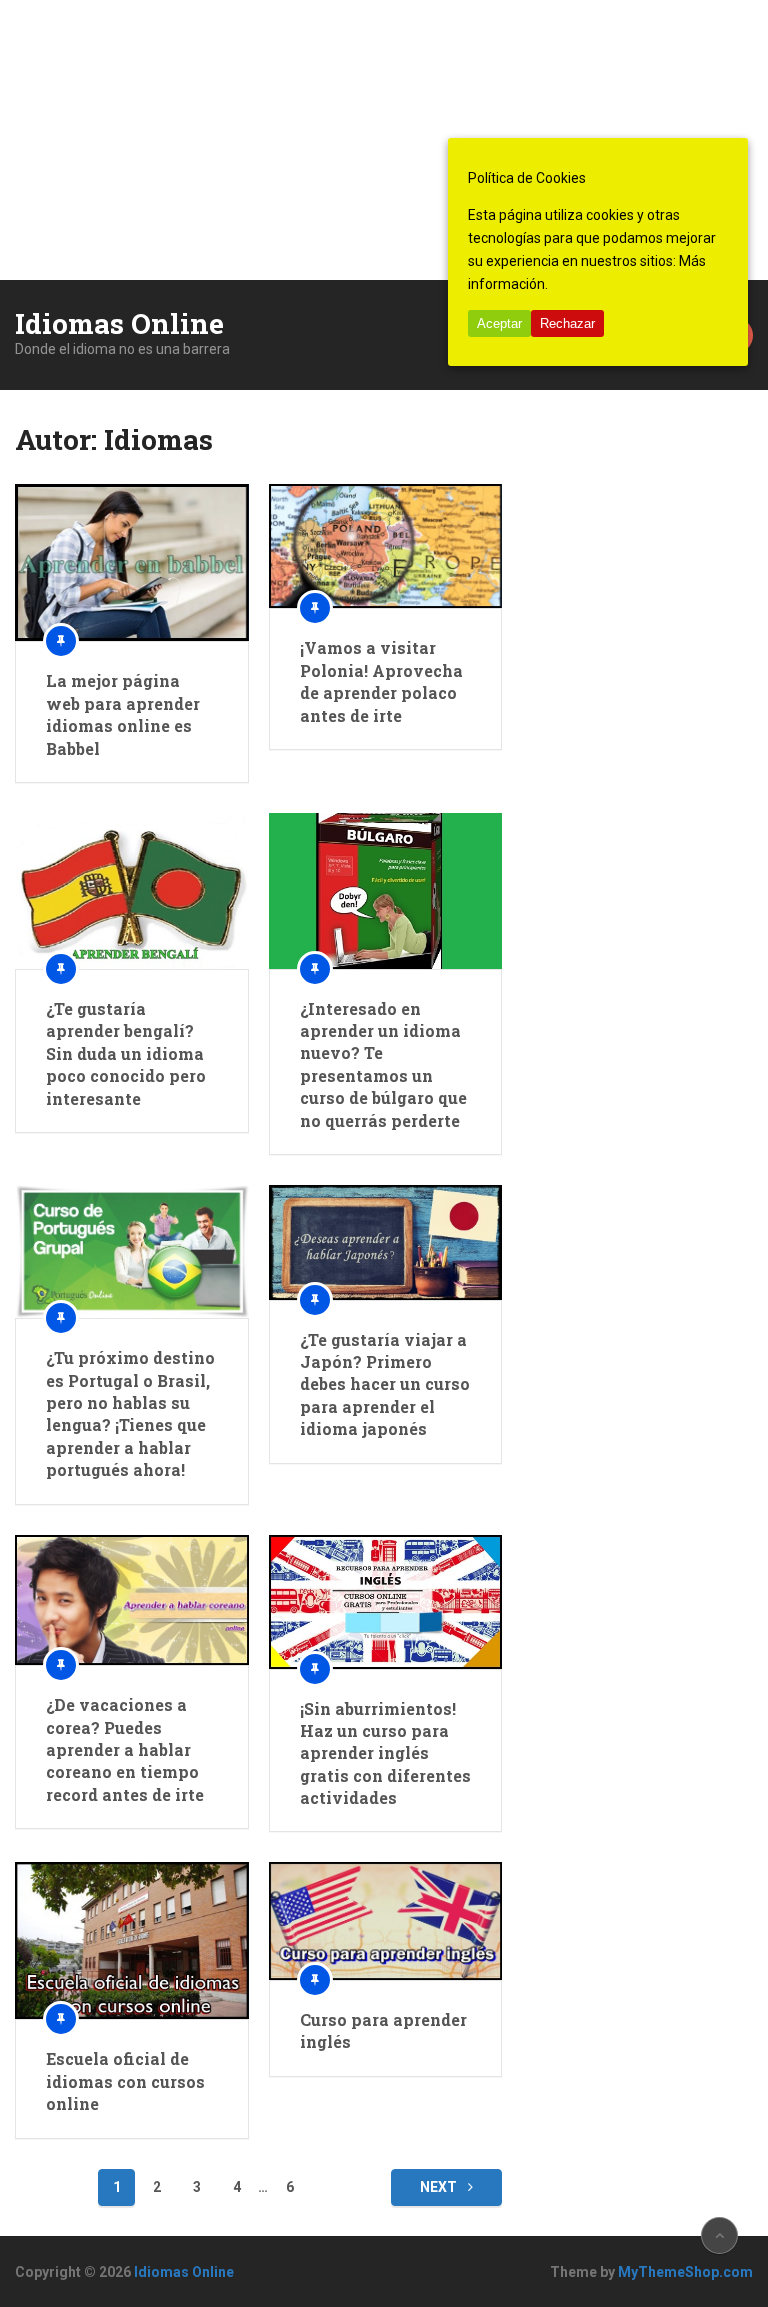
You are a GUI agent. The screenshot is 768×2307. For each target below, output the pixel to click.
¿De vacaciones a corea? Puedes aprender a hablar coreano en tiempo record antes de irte (125, 1749)
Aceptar (499, 323)
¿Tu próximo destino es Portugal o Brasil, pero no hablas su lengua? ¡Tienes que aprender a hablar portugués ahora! (130, 1413)
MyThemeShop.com (685, 2272)
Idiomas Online (119, 324)
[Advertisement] (384, 140)
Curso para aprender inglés (383, 2030)
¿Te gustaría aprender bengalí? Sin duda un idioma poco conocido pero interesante (126, 1053)
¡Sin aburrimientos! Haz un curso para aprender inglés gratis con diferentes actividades (385, 1753)
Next (440, 2187)
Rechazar (567, 323)
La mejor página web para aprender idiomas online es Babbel (123, 714)
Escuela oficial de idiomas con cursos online (125, 2081)
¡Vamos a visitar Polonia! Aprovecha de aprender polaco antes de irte (381, 681)
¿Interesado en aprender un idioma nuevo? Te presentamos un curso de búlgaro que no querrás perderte (383, 1064)
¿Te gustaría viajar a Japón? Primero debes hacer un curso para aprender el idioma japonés (385, 1384)
